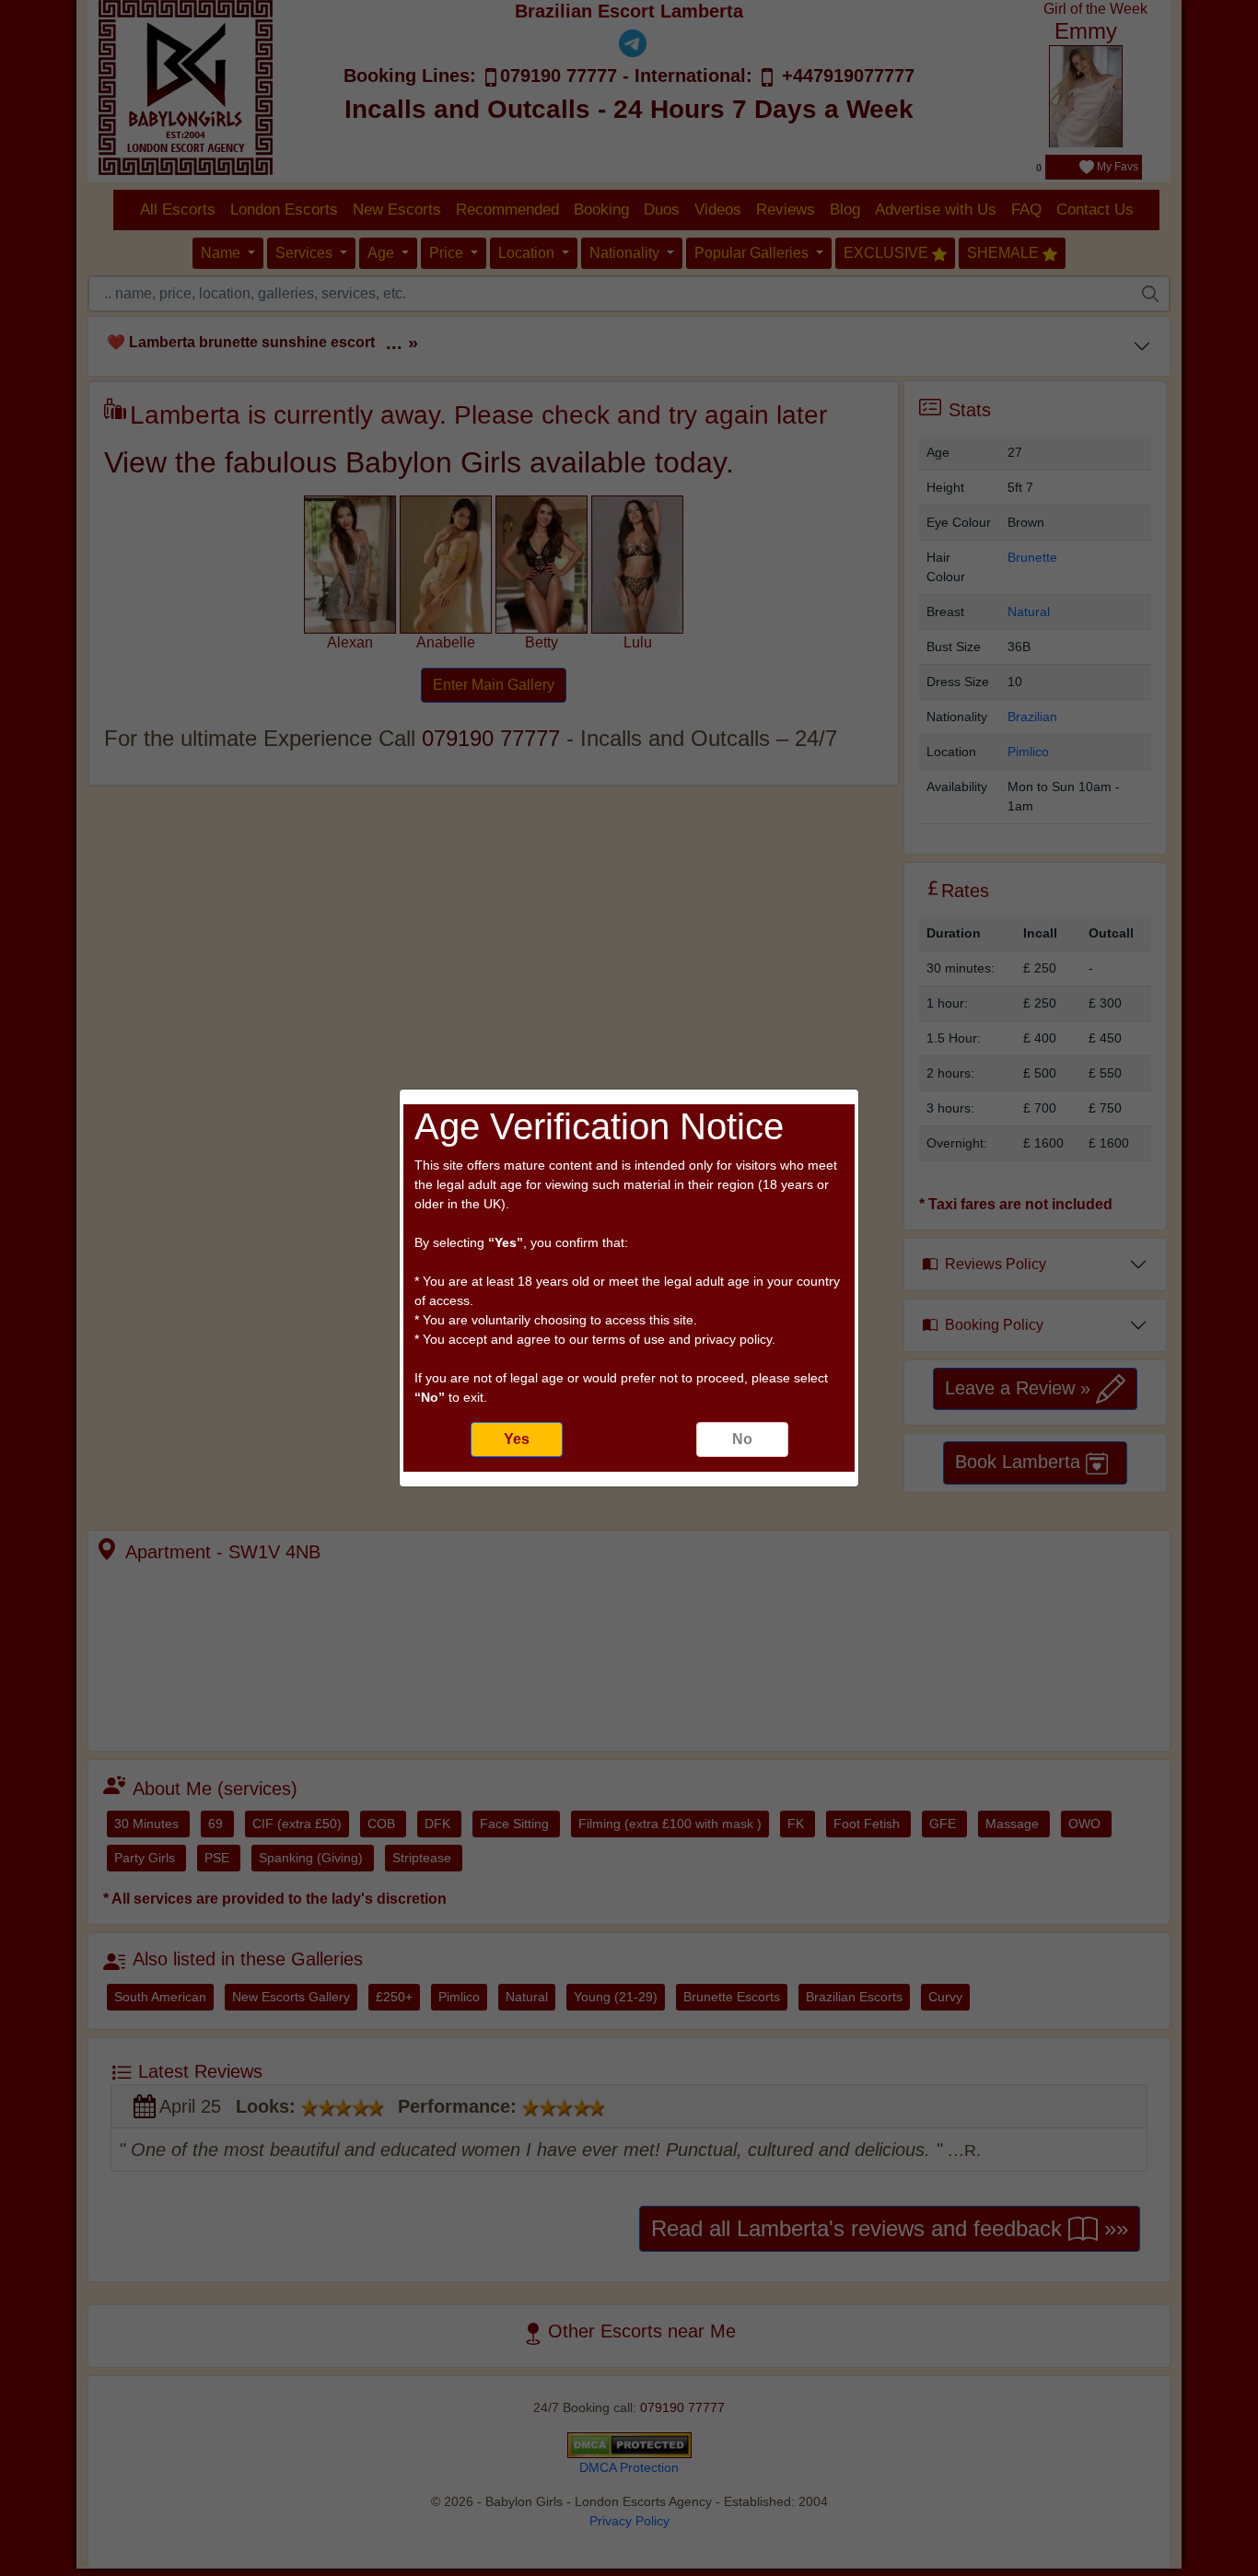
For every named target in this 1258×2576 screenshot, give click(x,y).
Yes (517, 1439)
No (742, 1439)
